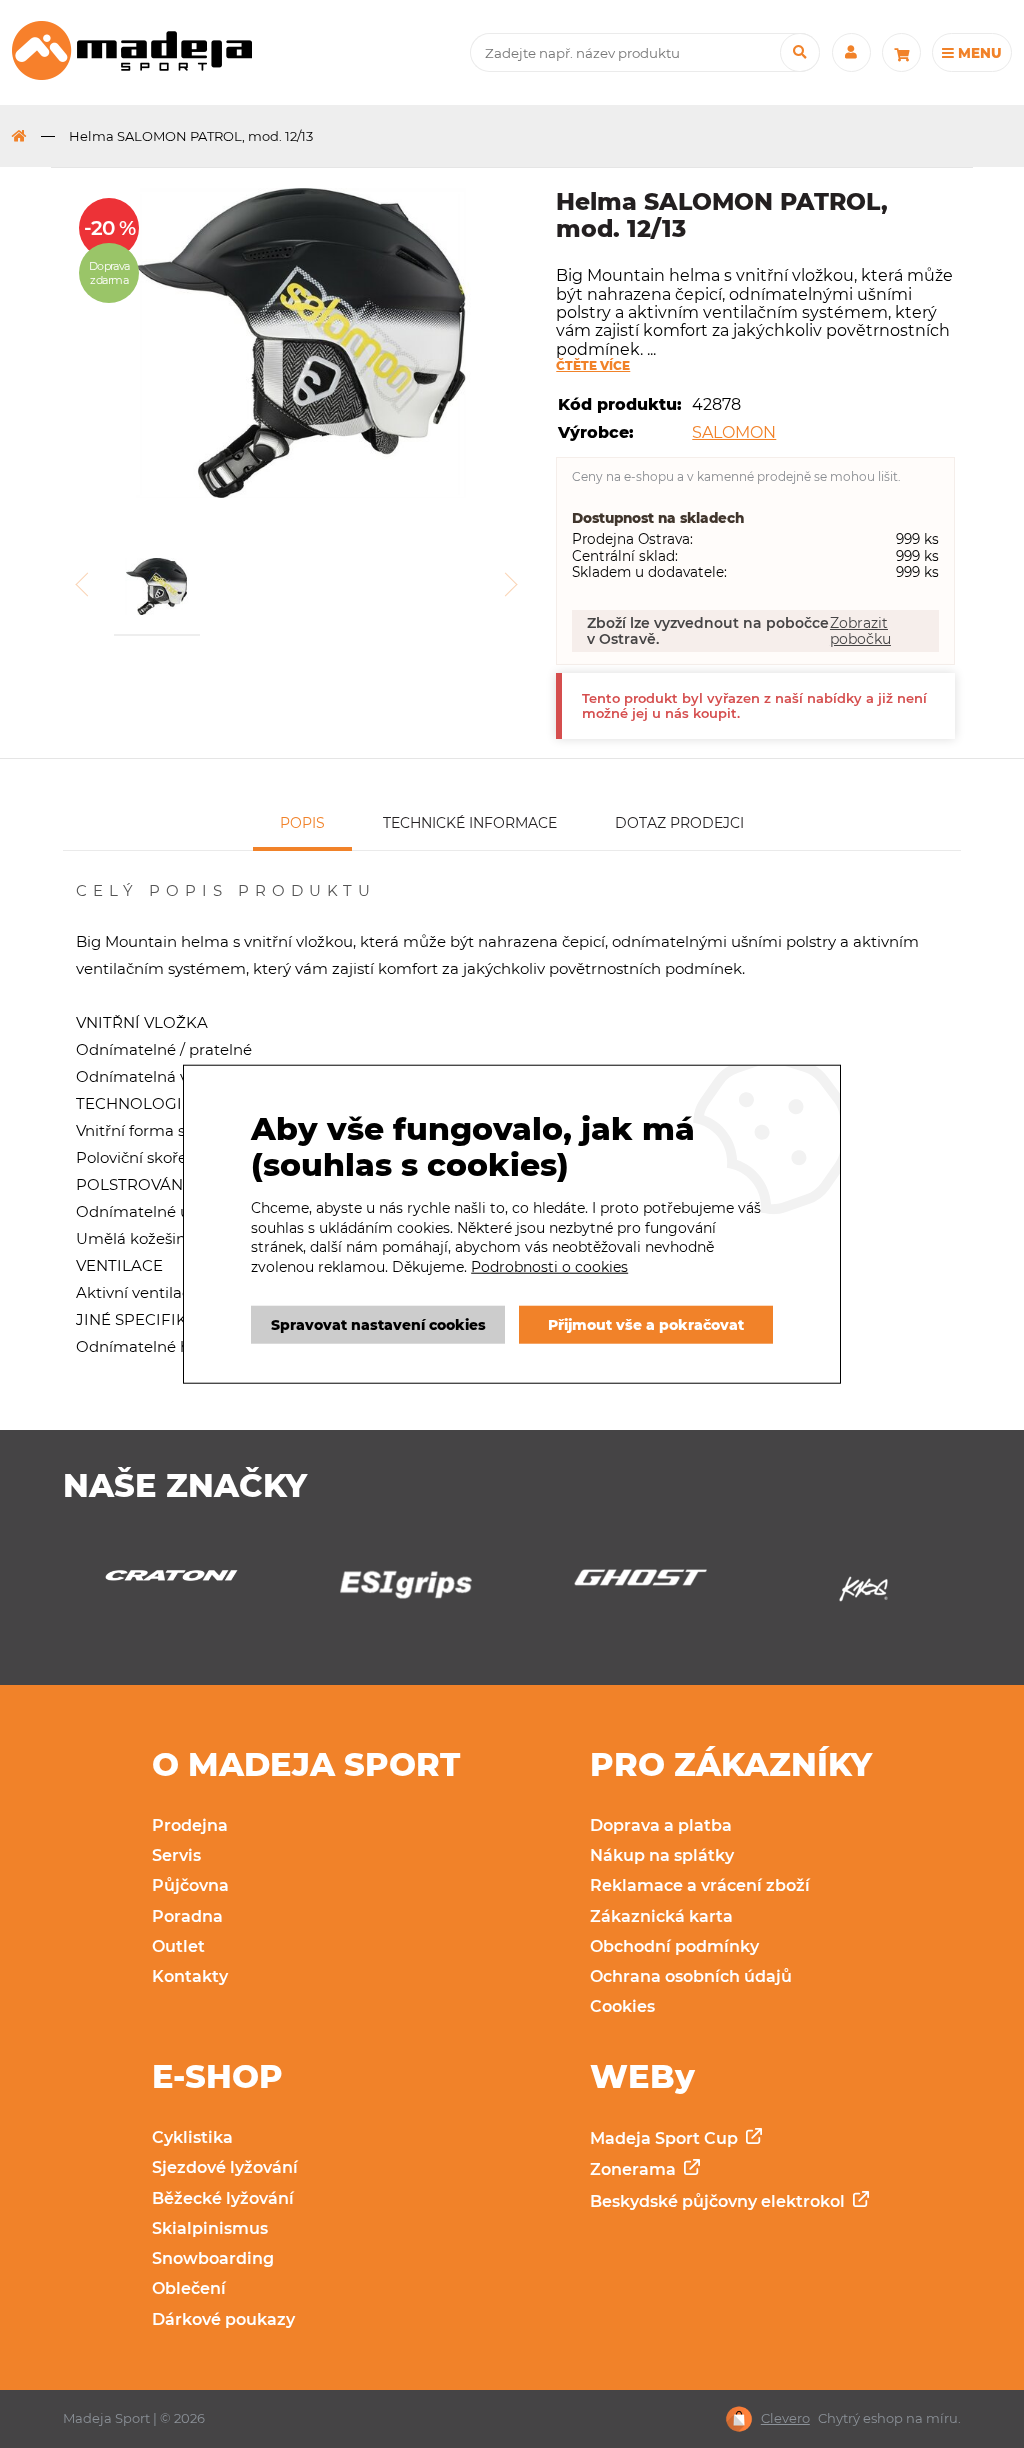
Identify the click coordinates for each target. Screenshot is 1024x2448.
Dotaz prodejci (679, 823)
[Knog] (636, 1594)
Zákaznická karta (661, 1916)
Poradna (187, 1916)
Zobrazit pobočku (860, 631)
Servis (176, 1855)
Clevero (785, 2418)
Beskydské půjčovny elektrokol (719, 2201)
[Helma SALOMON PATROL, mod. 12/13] (301, 345)
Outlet (178, 1946)
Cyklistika (192, 2137)
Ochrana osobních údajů (691, 1976)
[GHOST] (402, 1583)
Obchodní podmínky (674, 1946)
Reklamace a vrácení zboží (700, 1885)
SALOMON (734, 432)
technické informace (470, 823)
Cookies (622, 2006)
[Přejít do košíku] (901, 52)
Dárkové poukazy (223, 2319)
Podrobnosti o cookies (549, 1267)
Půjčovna (190, 1885)
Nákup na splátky (662, 1855)
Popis (302, 823)
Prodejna (190, 1825)
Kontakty (190, 1976)
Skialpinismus (210, 2228)
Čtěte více (593, 366)
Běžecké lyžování (223, 2198)
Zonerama (635, 2169)
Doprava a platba (661, 1825)
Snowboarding (213, 2258)
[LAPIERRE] (871, 1594)
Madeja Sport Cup (666, 2138)
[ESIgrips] (167, 1589)
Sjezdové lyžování (225, 2167)
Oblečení (189, 2288)
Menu (978, 53)
